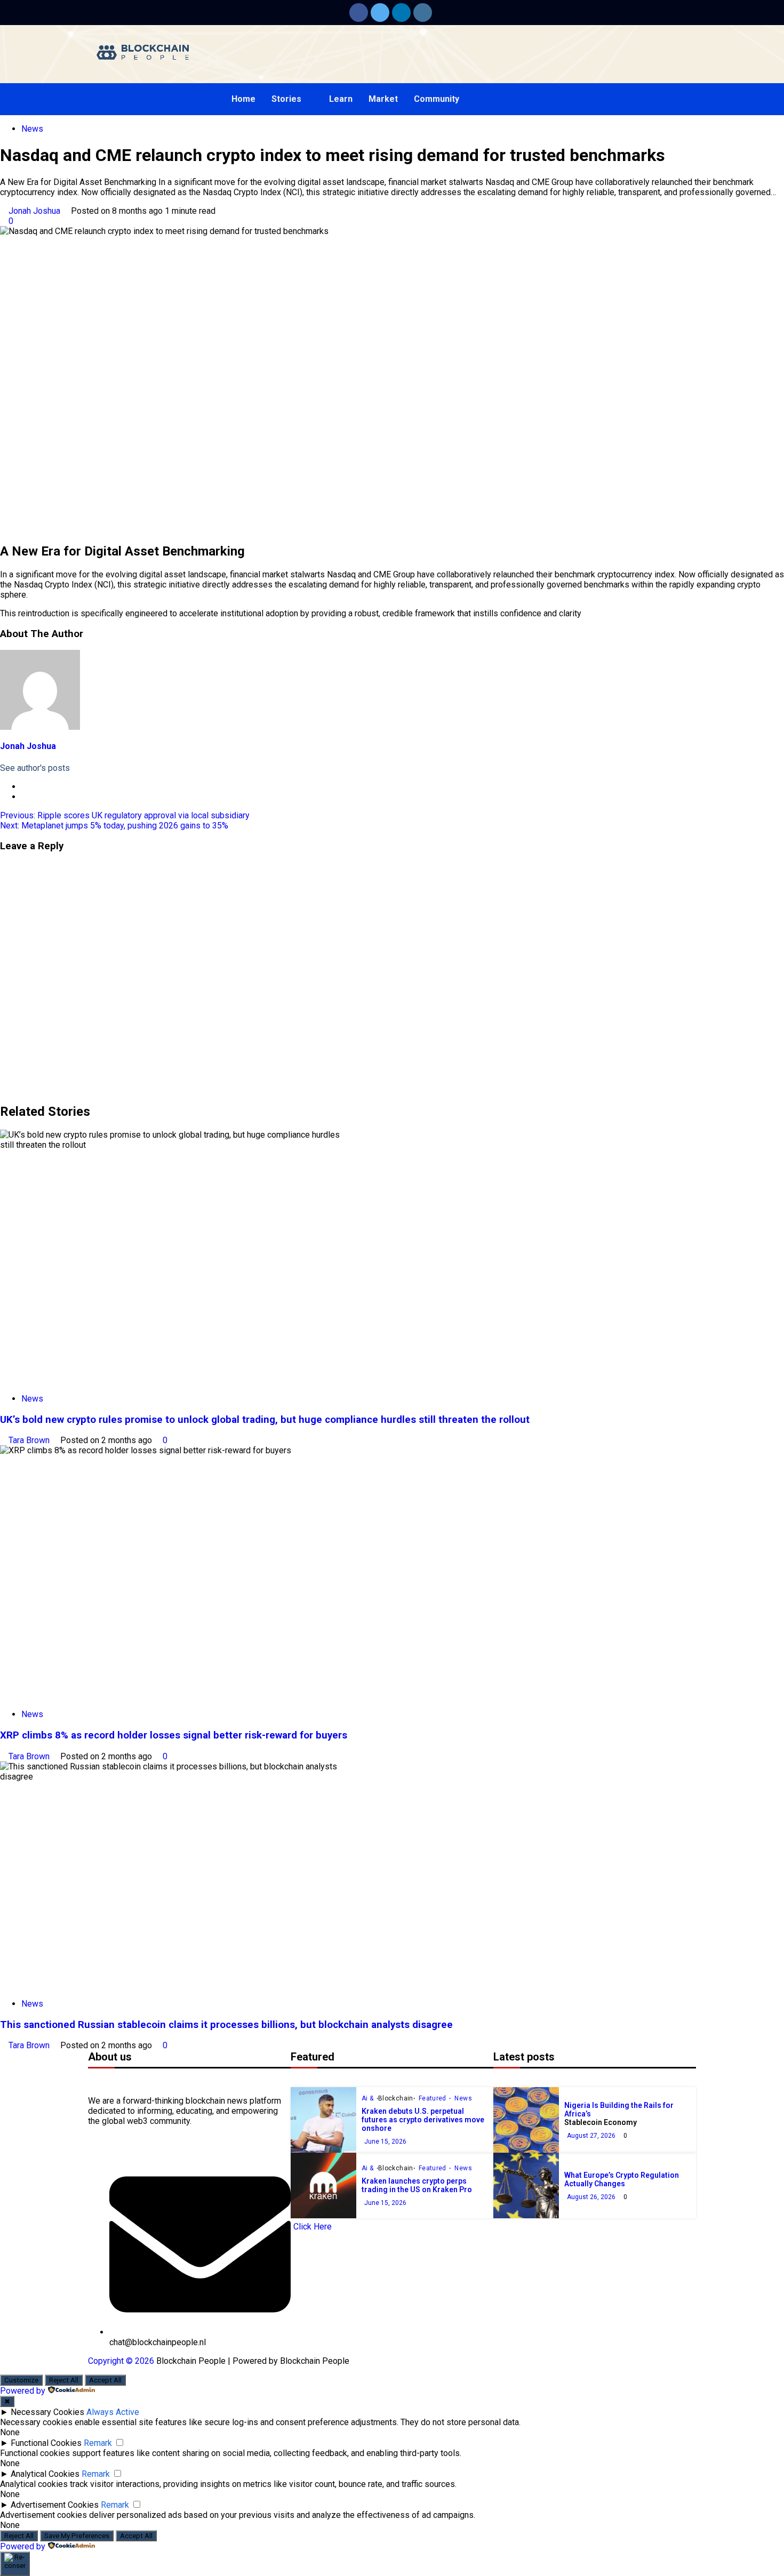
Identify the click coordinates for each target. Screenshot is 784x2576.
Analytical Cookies (45, 2474)
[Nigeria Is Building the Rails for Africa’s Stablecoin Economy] (526, 2120)
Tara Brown (30, 1440)
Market (383, 99)
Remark (98, 2443)
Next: (114, 826)
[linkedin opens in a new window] (401, 13)
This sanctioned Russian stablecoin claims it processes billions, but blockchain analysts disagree (226, 2025)
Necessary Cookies (47, 2412)
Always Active (113, 2412)
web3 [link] (137, 2121)
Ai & (369, 2098)
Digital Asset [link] (78, 182)
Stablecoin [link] (583, 2122)
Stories (286, 99)
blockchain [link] (205, 2101)
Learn (341, 99)
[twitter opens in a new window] (380, 13)
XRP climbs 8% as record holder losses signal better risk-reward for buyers (174, 1735)
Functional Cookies (46, 2443)
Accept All (105, 2380)
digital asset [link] (321, 182)
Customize (21, 2380)
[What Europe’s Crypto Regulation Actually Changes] (526, 2185)
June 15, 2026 (385, 2142)
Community (437, 99)
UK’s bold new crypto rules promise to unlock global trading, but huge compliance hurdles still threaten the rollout (265, 1420)
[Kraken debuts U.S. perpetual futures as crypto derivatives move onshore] (323, 2120)
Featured (433, 2098)
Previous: (125, 815)
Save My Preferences (77, 2536)
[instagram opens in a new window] (423, 13)
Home (243, 99)
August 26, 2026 (591, 2197)
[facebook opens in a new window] (359, 13)
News (32, 129)
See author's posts (35, 768)
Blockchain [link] (396, 2098)
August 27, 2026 (591, 2136)
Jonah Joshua (35, 211)
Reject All (64, 2380)
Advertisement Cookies (55, 2505)
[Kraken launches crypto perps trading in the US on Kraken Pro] (323, 2185)
